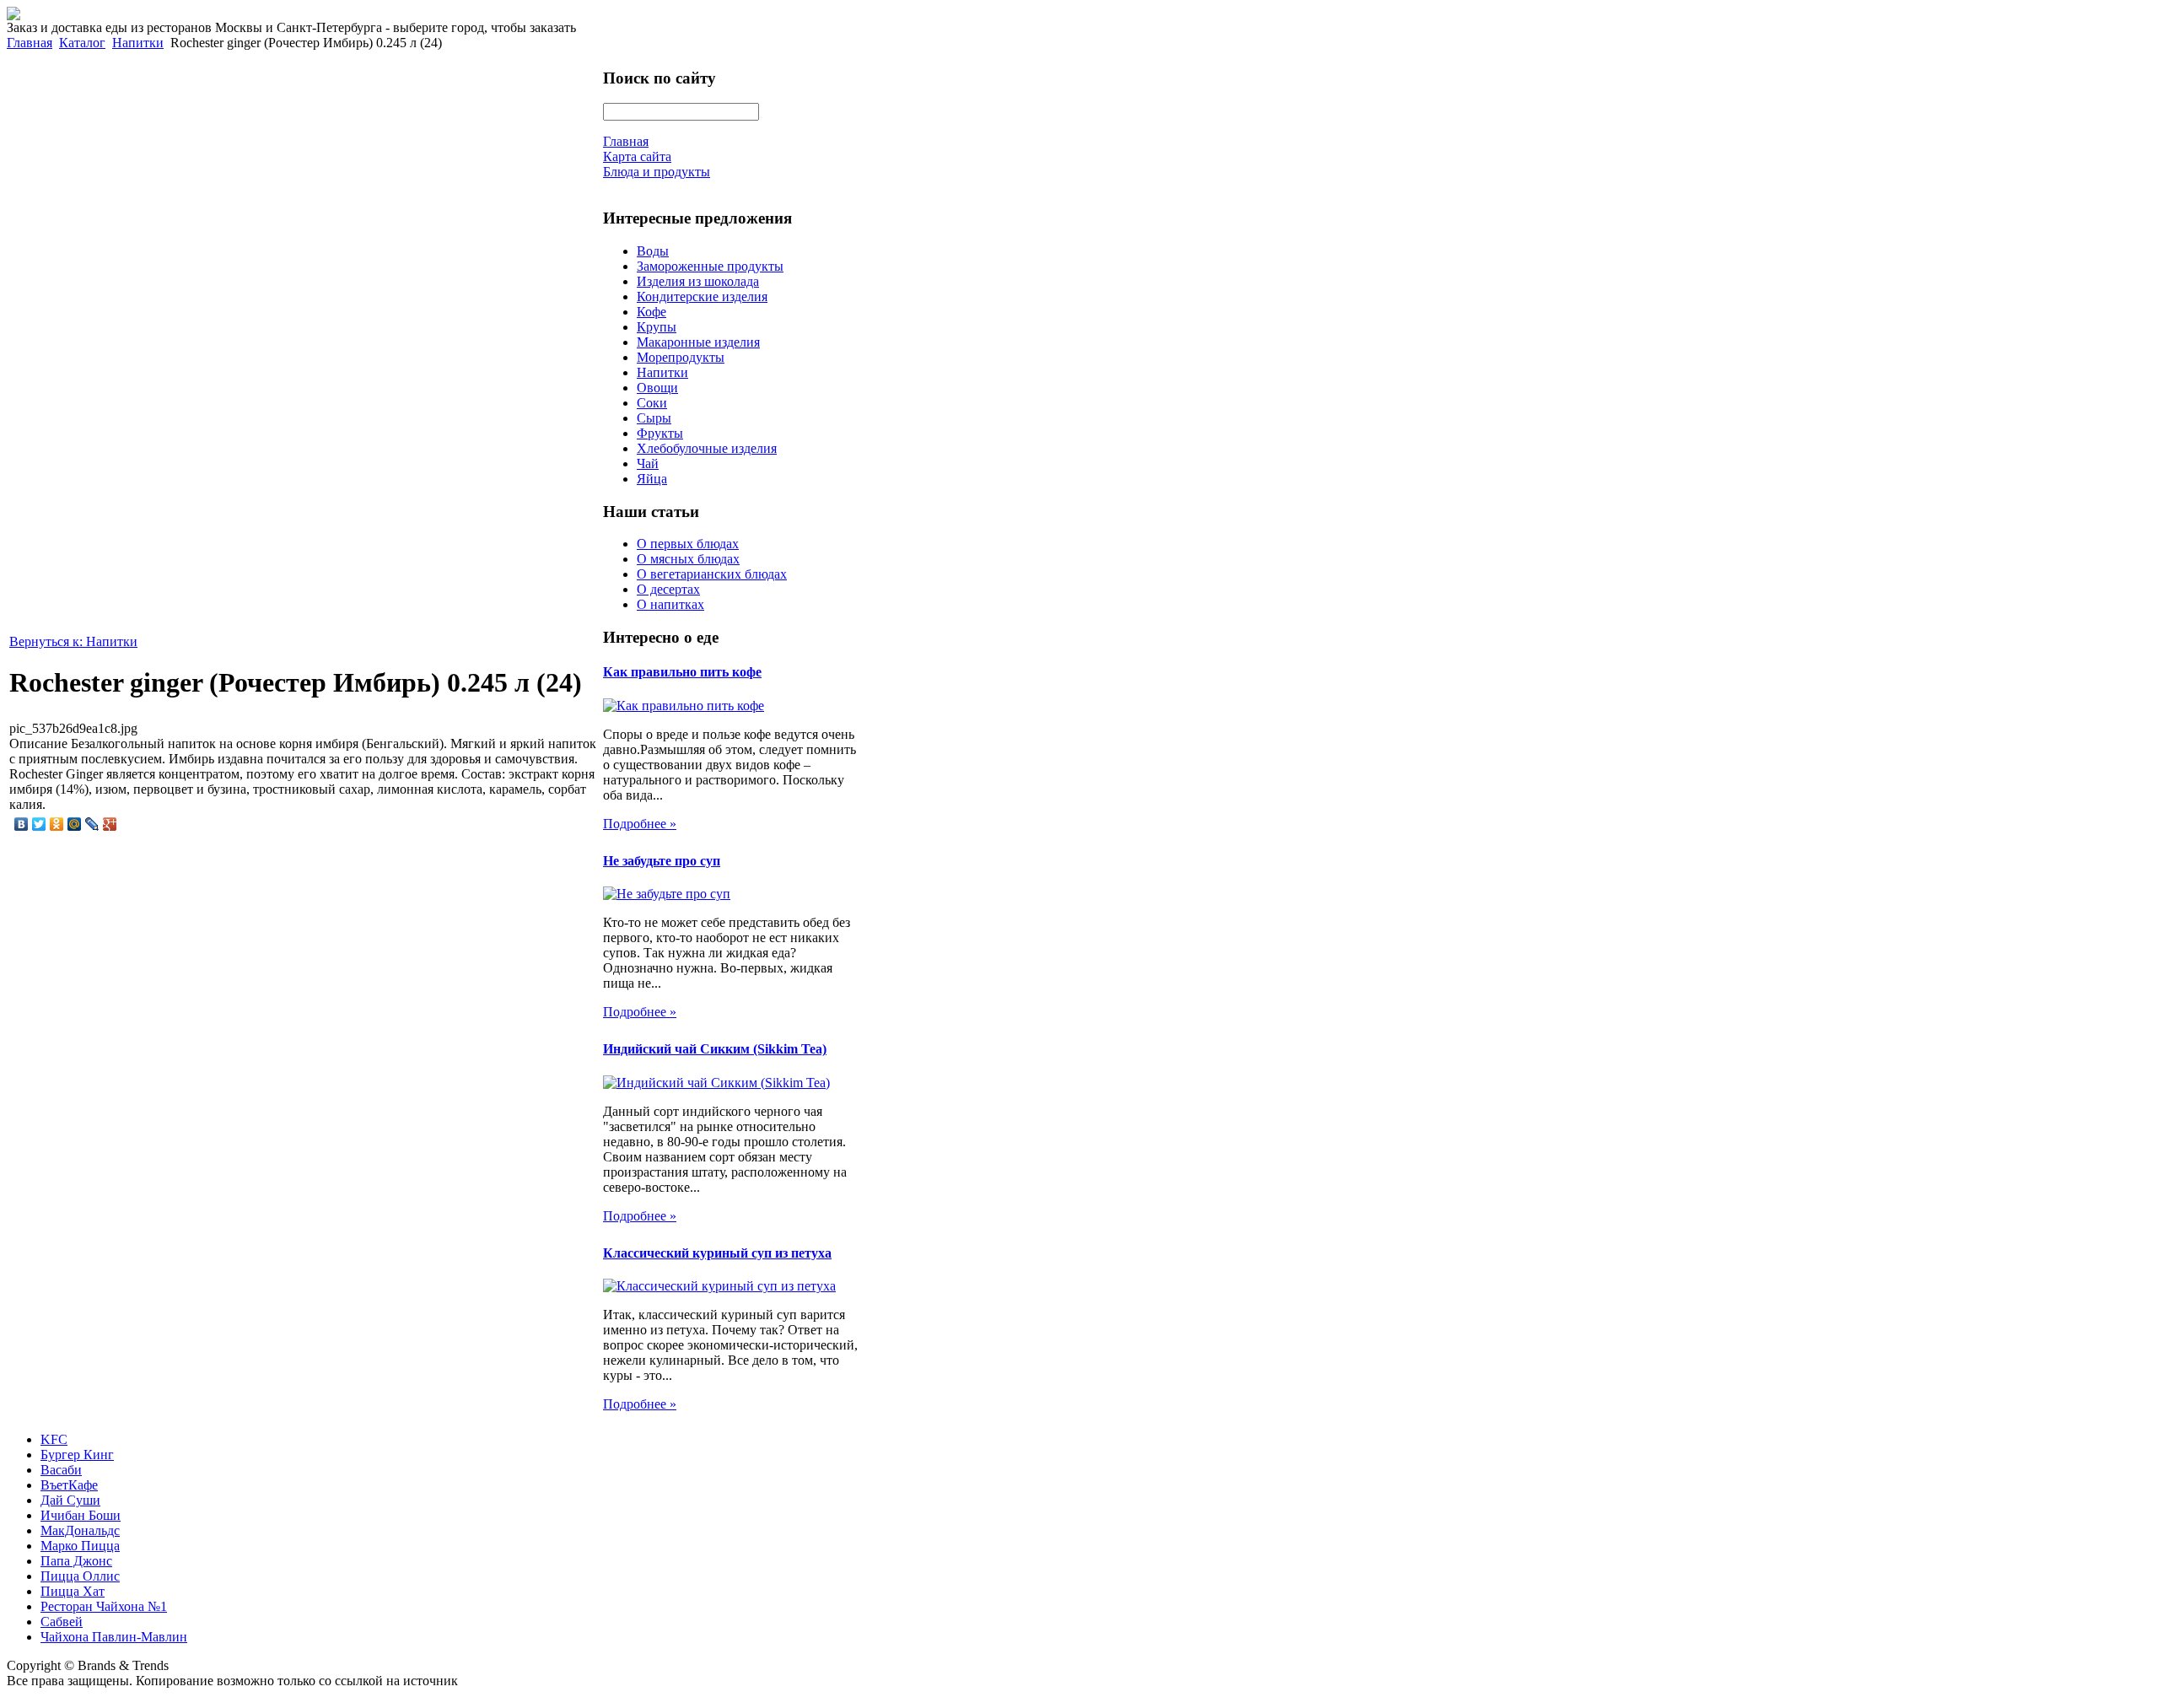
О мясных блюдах (688, 559)
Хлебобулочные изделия (707, 448)
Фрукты (660, 433)
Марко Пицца (80, 1546)
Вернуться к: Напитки (73, 641)
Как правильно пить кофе (682, 672)
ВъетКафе (69, 1485)
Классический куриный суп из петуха (717, 1253)
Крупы (657, 327)
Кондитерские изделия (702, 296)
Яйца (652, 479)
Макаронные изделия (698, 342)
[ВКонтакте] (22, 824)
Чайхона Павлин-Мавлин (114, 1637)
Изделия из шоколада (698, 281)
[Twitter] (39, 824)
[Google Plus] (110, 824)
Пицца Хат (73, 1591)
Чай (648, 463)
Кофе (651, 312)
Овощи (657, 388)
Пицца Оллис (80, 1576)
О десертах (668, 589)
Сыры (654, 418)
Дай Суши (70, 1500)
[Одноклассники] (57, 824)
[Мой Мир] (75, 824)
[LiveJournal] (92, 824)
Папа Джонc (76, 1561)
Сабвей (62, 1622)
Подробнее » (640, 824)
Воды (653, 251)
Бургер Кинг (77, 1455)
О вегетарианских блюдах (712, 574)
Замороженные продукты (710, 266)
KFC (54, 1439)
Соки (652, 403)
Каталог (82, 43)
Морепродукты (681, 357)
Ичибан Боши (81, 1515)
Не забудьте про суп (662, 861)
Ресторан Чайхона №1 (104, 1606)
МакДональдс (80, 1530)
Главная (30, 43)
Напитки (138, 43)
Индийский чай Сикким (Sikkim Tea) (715, 1049)
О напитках (670, 604)
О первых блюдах (688, 544)
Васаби (61, 1470)
